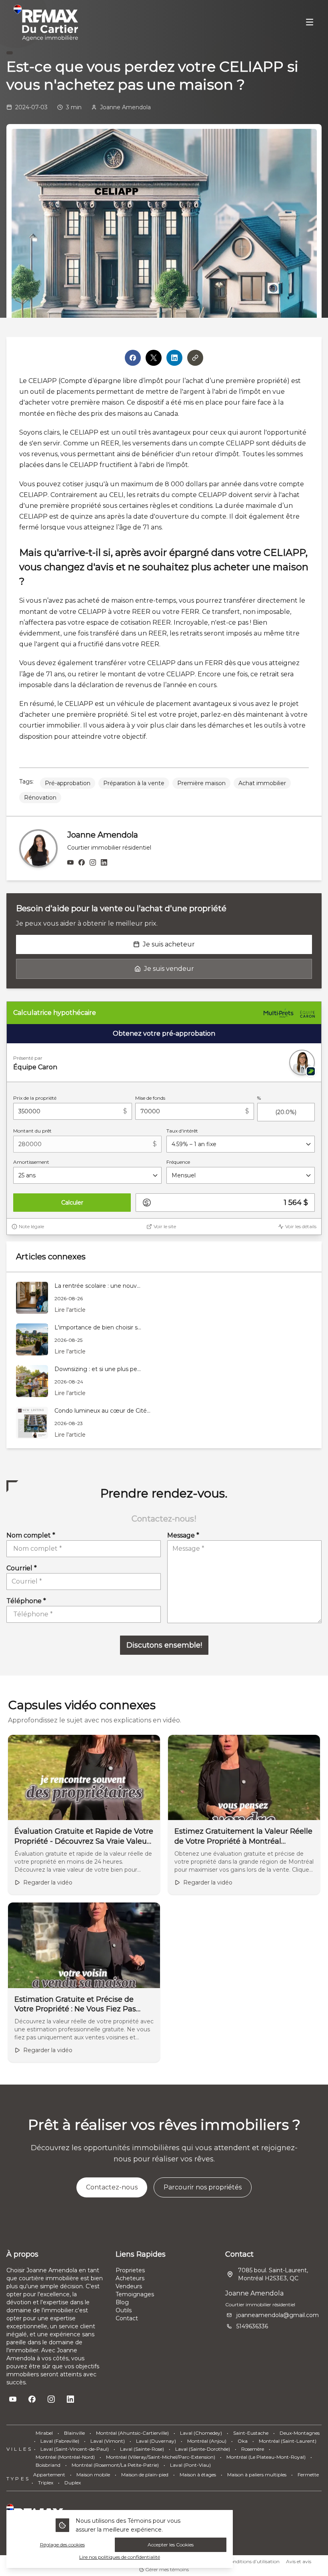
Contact (127, 2318)
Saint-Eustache (251, 2433)
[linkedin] (104, 863)
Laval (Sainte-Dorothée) (203, 2449)
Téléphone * (26, 1601)
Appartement (49, 2475)
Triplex (46, 2483)
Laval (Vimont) (108, 2441)
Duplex (73, 2483)
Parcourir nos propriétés (203, 2187)
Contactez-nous (112, 2187)
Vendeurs (129, 2286)
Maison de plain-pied (145, 2475)
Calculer (72, 1203)
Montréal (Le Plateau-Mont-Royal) (266, 2457)
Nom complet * (31, 1535)
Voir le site (165, 1226)
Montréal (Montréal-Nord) (65, 2457)
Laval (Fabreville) (60, 2441)
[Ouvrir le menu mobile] (310, 23)
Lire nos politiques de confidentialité (120, 2557)
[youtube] (70, 863)
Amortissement (31, 1162)
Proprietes (130, 2270)
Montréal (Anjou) (207, 2441)
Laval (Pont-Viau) (190, 2465)
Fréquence (178, 1162)
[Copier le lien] (195, 358)
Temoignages (135, 2294)
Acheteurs (130, 2278)
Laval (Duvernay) (156, 2441)
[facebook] (82, 863)
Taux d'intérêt (182, 1131)
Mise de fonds (150, 1098)
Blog (122, 2302)
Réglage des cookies (62, 2545)
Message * (183, 1535)
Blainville (74, 2433)
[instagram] (93, 863)
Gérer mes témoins (166, 2569)
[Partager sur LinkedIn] (174, 358)
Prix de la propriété (35, 1098)
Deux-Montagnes (300, 2433)
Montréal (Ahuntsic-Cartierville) (132, 2433)
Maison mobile (93, 2475)
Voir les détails (301, 1226)
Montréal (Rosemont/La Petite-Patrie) (115, 2465)
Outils (124, 2310)
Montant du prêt (32, 1131)
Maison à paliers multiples (257, 2475)
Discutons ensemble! (164, 1645)
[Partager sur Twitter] (154, 358)
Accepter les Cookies (171, 2545)
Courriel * (22, 1568)
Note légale (31, 1226)
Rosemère (253, 2449)
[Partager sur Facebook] (133, 358)
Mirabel (44, 2433)
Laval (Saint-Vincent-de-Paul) (75, 2449)
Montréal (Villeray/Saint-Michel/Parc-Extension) (161, 2457)
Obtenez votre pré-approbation (164, 1033)
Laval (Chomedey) (201, 2433)
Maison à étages (198, 2475)
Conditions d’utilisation (253, 2561)
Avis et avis (299, 2561)
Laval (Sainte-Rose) (142, 2449)
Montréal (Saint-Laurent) (288, 2441)
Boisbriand (48, 2465)
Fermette (308, 2475)
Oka (243, 2441)
